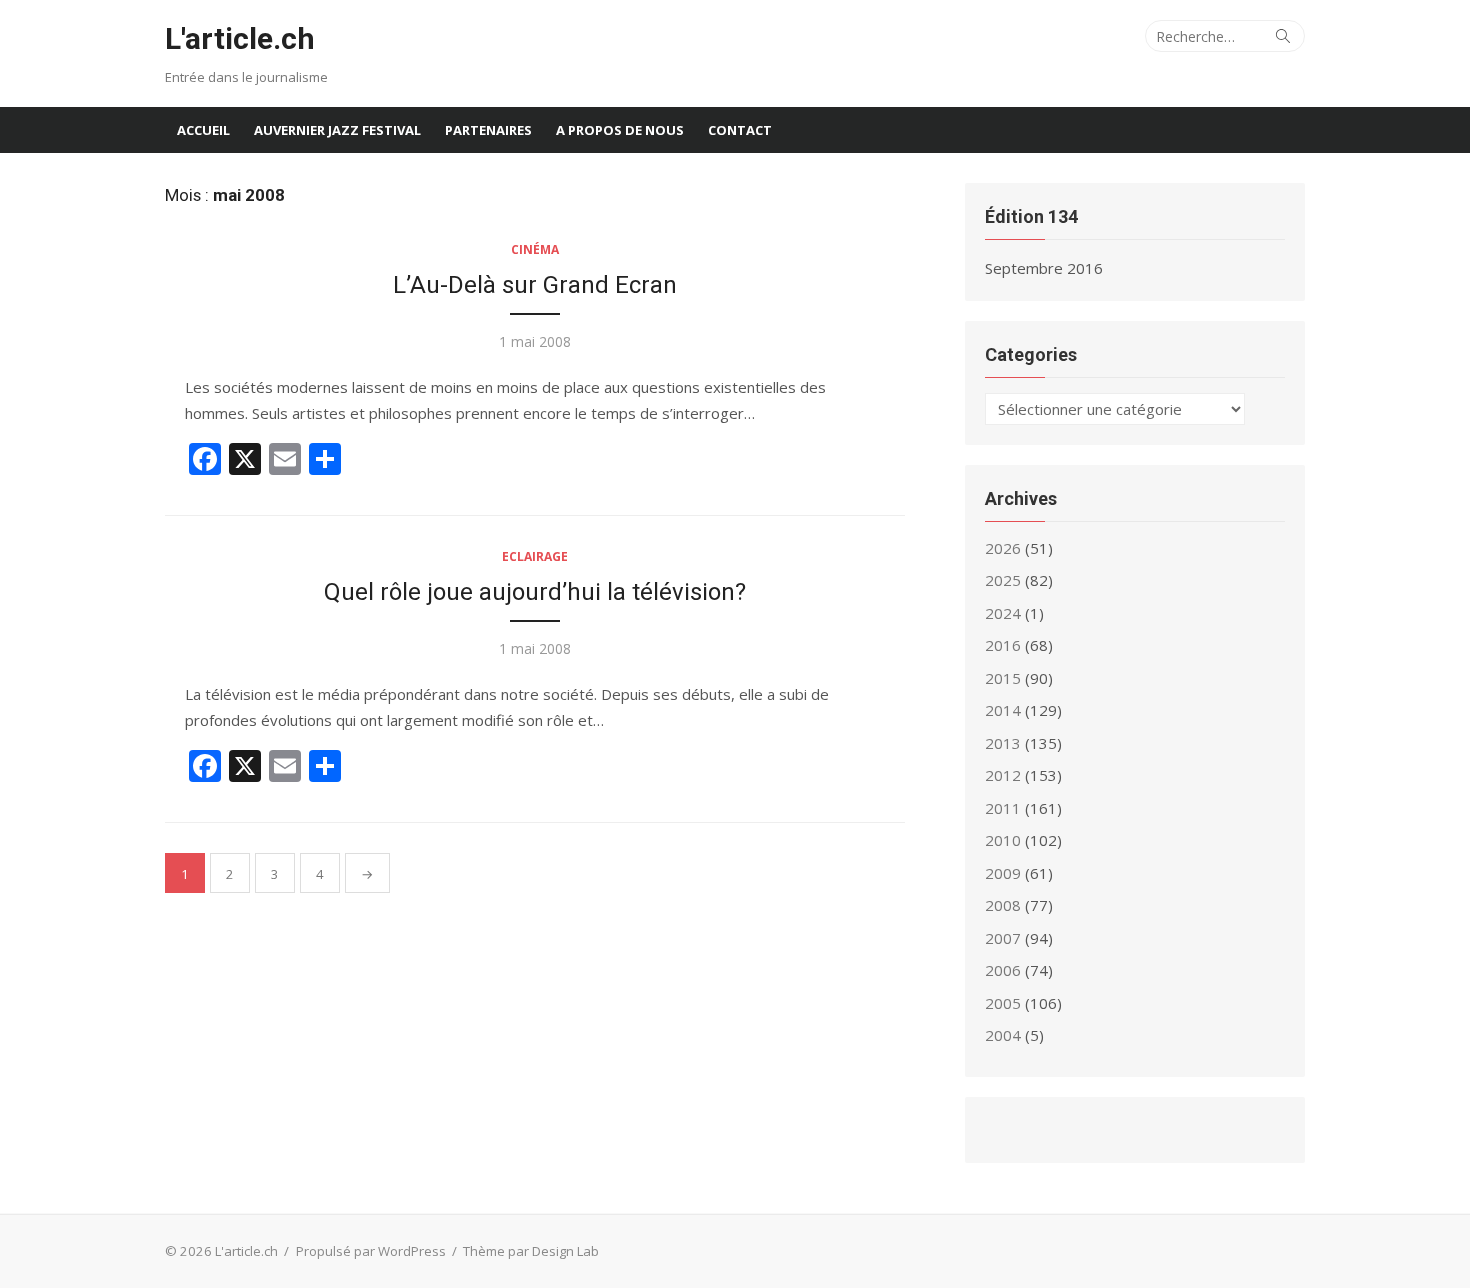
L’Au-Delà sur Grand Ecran (535, 285)
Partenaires (488, 130)
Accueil (203, 130)
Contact (740, 130)
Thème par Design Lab (531, 1251)
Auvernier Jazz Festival (337, 130)
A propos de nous (620, 130)
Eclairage (535, 556)
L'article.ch (240, 38)
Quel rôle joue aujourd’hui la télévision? (535, 592)
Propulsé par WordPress (371, 1251)
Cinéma (535, 249)
